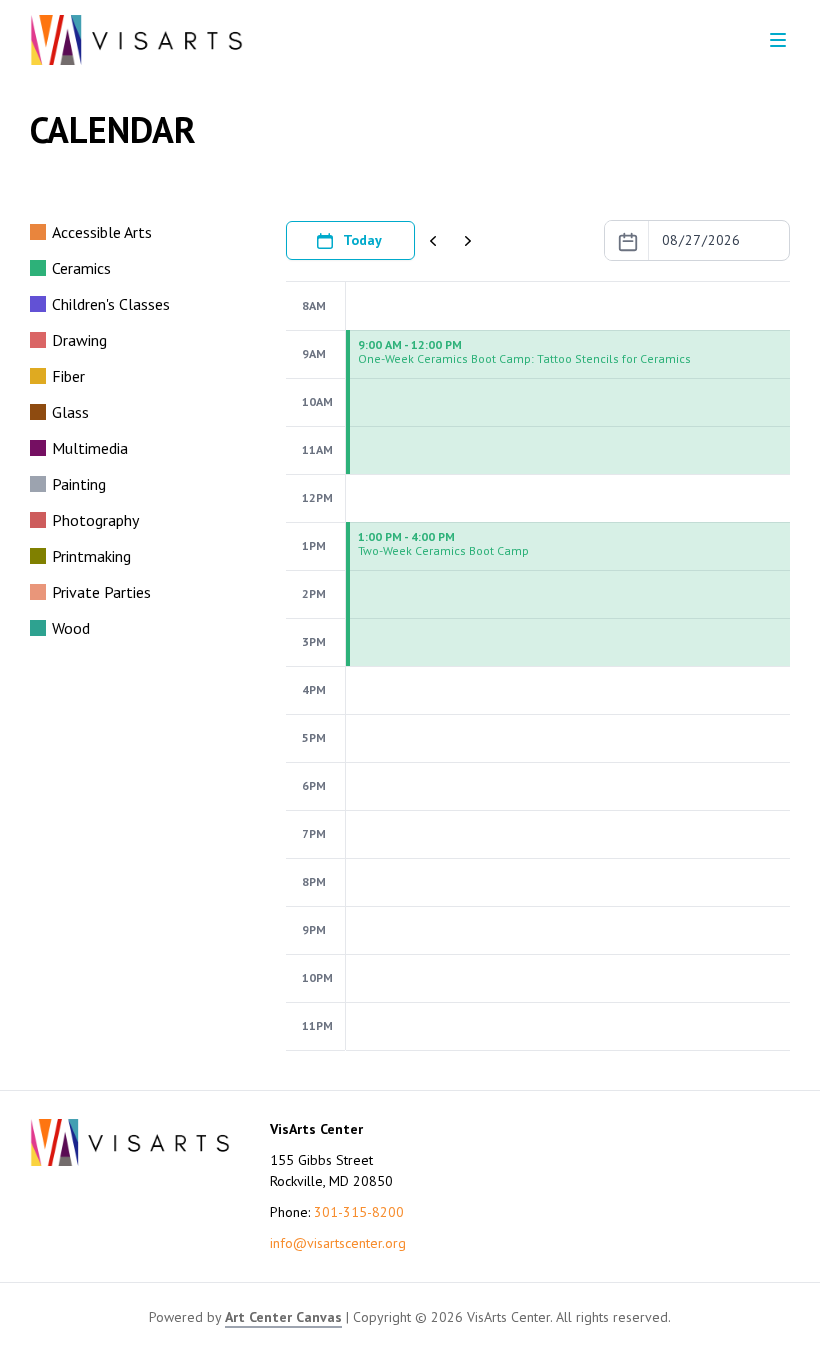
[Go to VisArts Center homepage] (136, 40)
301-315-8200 (359, 1212)
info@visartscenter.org (338, 1243)
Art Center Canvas (283, 1317)
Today (362, 240)
